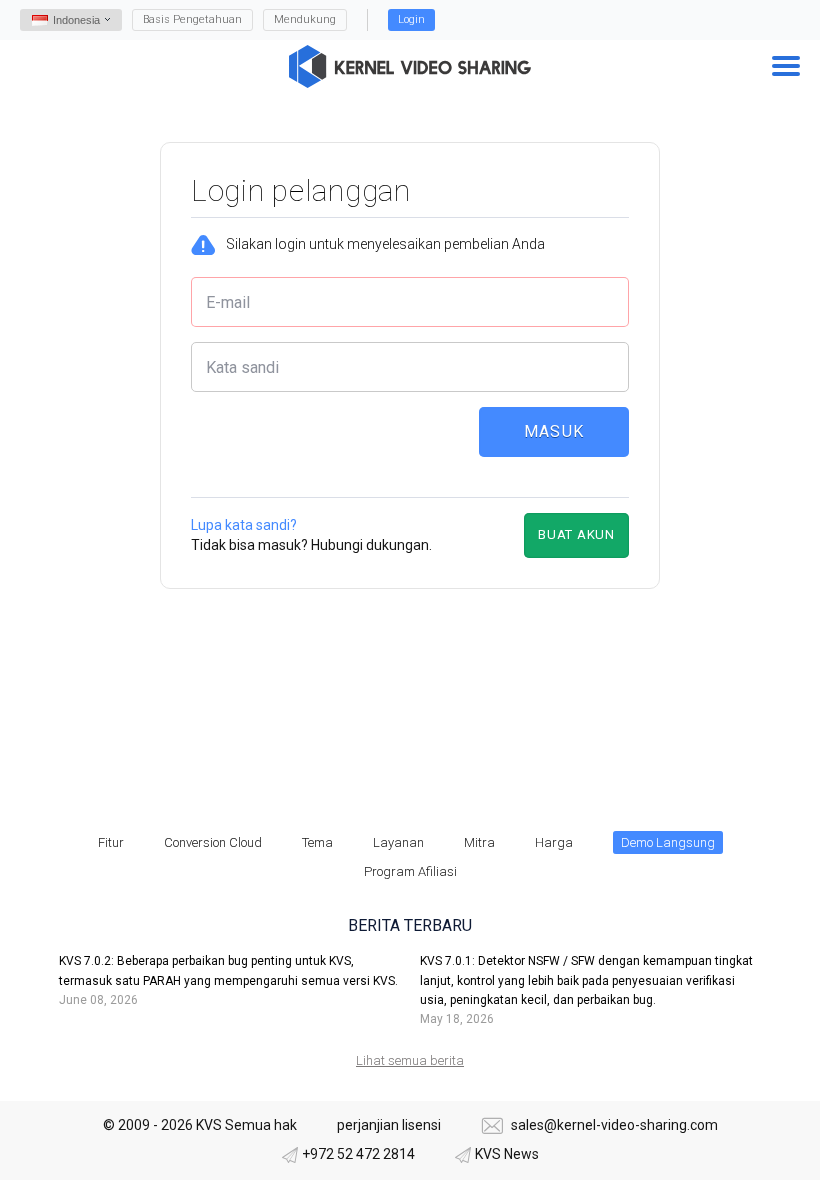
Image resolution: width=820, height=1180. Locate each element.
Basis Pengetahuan (192, 19)
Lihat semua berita (410, 1060)
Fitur (111, 842)
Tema (317, 842)
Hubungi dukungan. (371, 545)
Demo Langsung (668, 842)
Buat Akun (576, 534)
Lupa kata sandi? (244, 525)
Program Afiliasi (410, 871)
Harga (554, 842)
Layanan (398, 842)
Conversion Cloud (213, 842)
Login (411, 19)
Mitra (479, 842)
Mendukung (305, 19)
